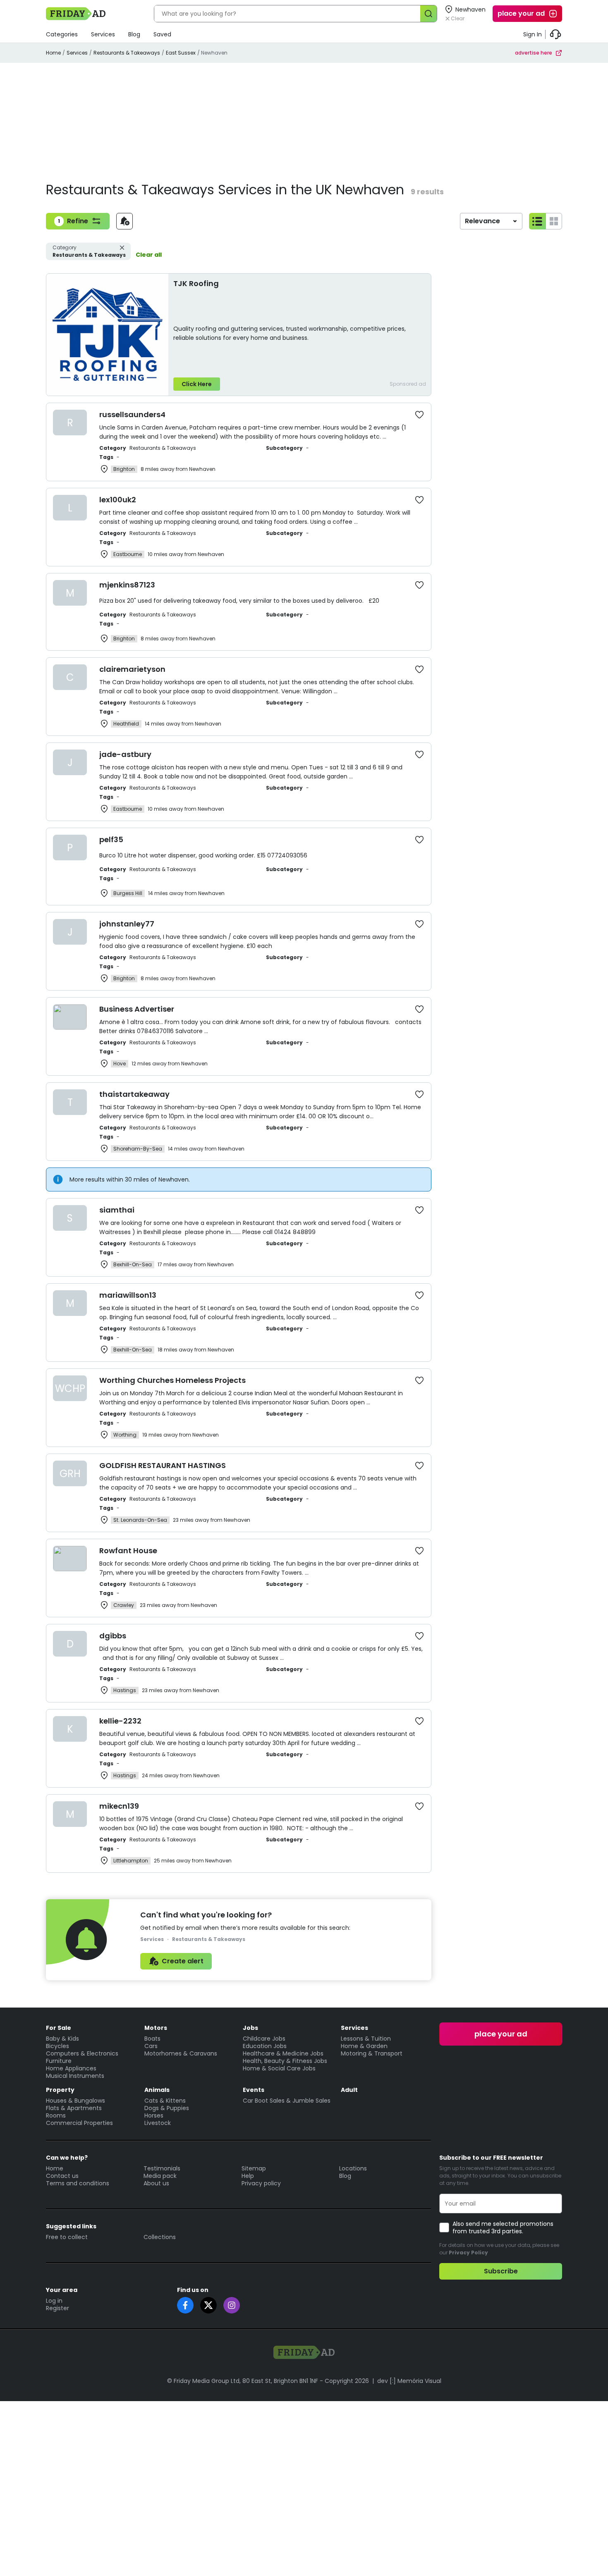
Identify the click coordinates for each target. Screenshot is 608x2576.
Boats (152, 2039)
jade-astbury (125, 754)
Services (103, 34)
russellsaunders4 (132, 414)
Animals (157, 2090)
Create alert (183, 1961)
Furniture (59, 2061)
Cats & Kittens (165, 2101)
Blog (134, 34)
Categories (62, 34)
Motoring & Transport (372, 2053)
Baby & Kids (62, 2039)
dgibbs (113, 1636)
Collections (160, 2237)
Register (57, 2308)
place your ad (521, 13)
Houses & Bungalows (75, 2101)
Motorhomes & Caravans (181, 2053)
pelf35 (111, 839)
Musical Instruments (75, 2076)
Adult (349, 2090)
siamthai (117, 1210)
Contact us (62, 2176)
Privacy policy (261, 2183)
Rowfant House (128, 1551)
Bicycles (57, 2046)
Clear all (149, 255)
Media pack (160, 2176)
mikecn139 (119, 1806)
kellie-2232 (120, 1721)
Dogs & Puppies (167, 2108)
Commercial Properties (79, 2123)
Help (248, 2176)
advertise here (534, 53)
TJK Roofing (196, 283)
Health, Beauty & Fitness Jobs (285, 2061)
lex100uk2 (118, 500)
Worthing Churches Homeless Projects (172, 1380)
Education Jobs (265, 2046)
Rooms (56, 2115)
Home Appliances (71, 2068)
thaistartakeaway (134, 1094)
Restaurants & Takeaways (127, 53)
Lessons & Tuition (366, 2039)
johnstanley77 (127, 924)
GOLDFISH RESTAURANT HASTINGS (163, 1465)
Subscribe (501, 2271)
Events (254, 2090)
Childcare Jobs (264, 2039)
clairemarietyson (132, 669)
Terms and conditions (78, 2183)
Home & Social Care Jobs (279, 2068)
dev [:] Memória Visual (409, 2381)
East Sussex (181, 53)
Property (60, 2090)
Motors (156, 2028)
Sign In (533, 34)
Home (53, 53)
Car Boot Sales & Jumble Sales (287, 2101)
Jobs (250, 2028)
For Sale (59, 2028)
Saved (162, 34)
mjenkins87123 (127, 585)
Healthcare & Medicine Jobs (283, 2053)
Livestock (158, 2123)
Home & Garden (364, 2046)
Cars (151, 2046)
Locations (353, 2168)
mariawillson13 (128, 1295)
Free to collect (67, 2237)
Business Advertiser (137, 1009)
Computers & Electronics (82, 2053)
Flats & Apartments (74, 2108)
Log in (54, 2301)
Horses (154, 2115)
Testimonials (162, 2168)
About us (156, 2183)
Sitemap (254, 2168)
